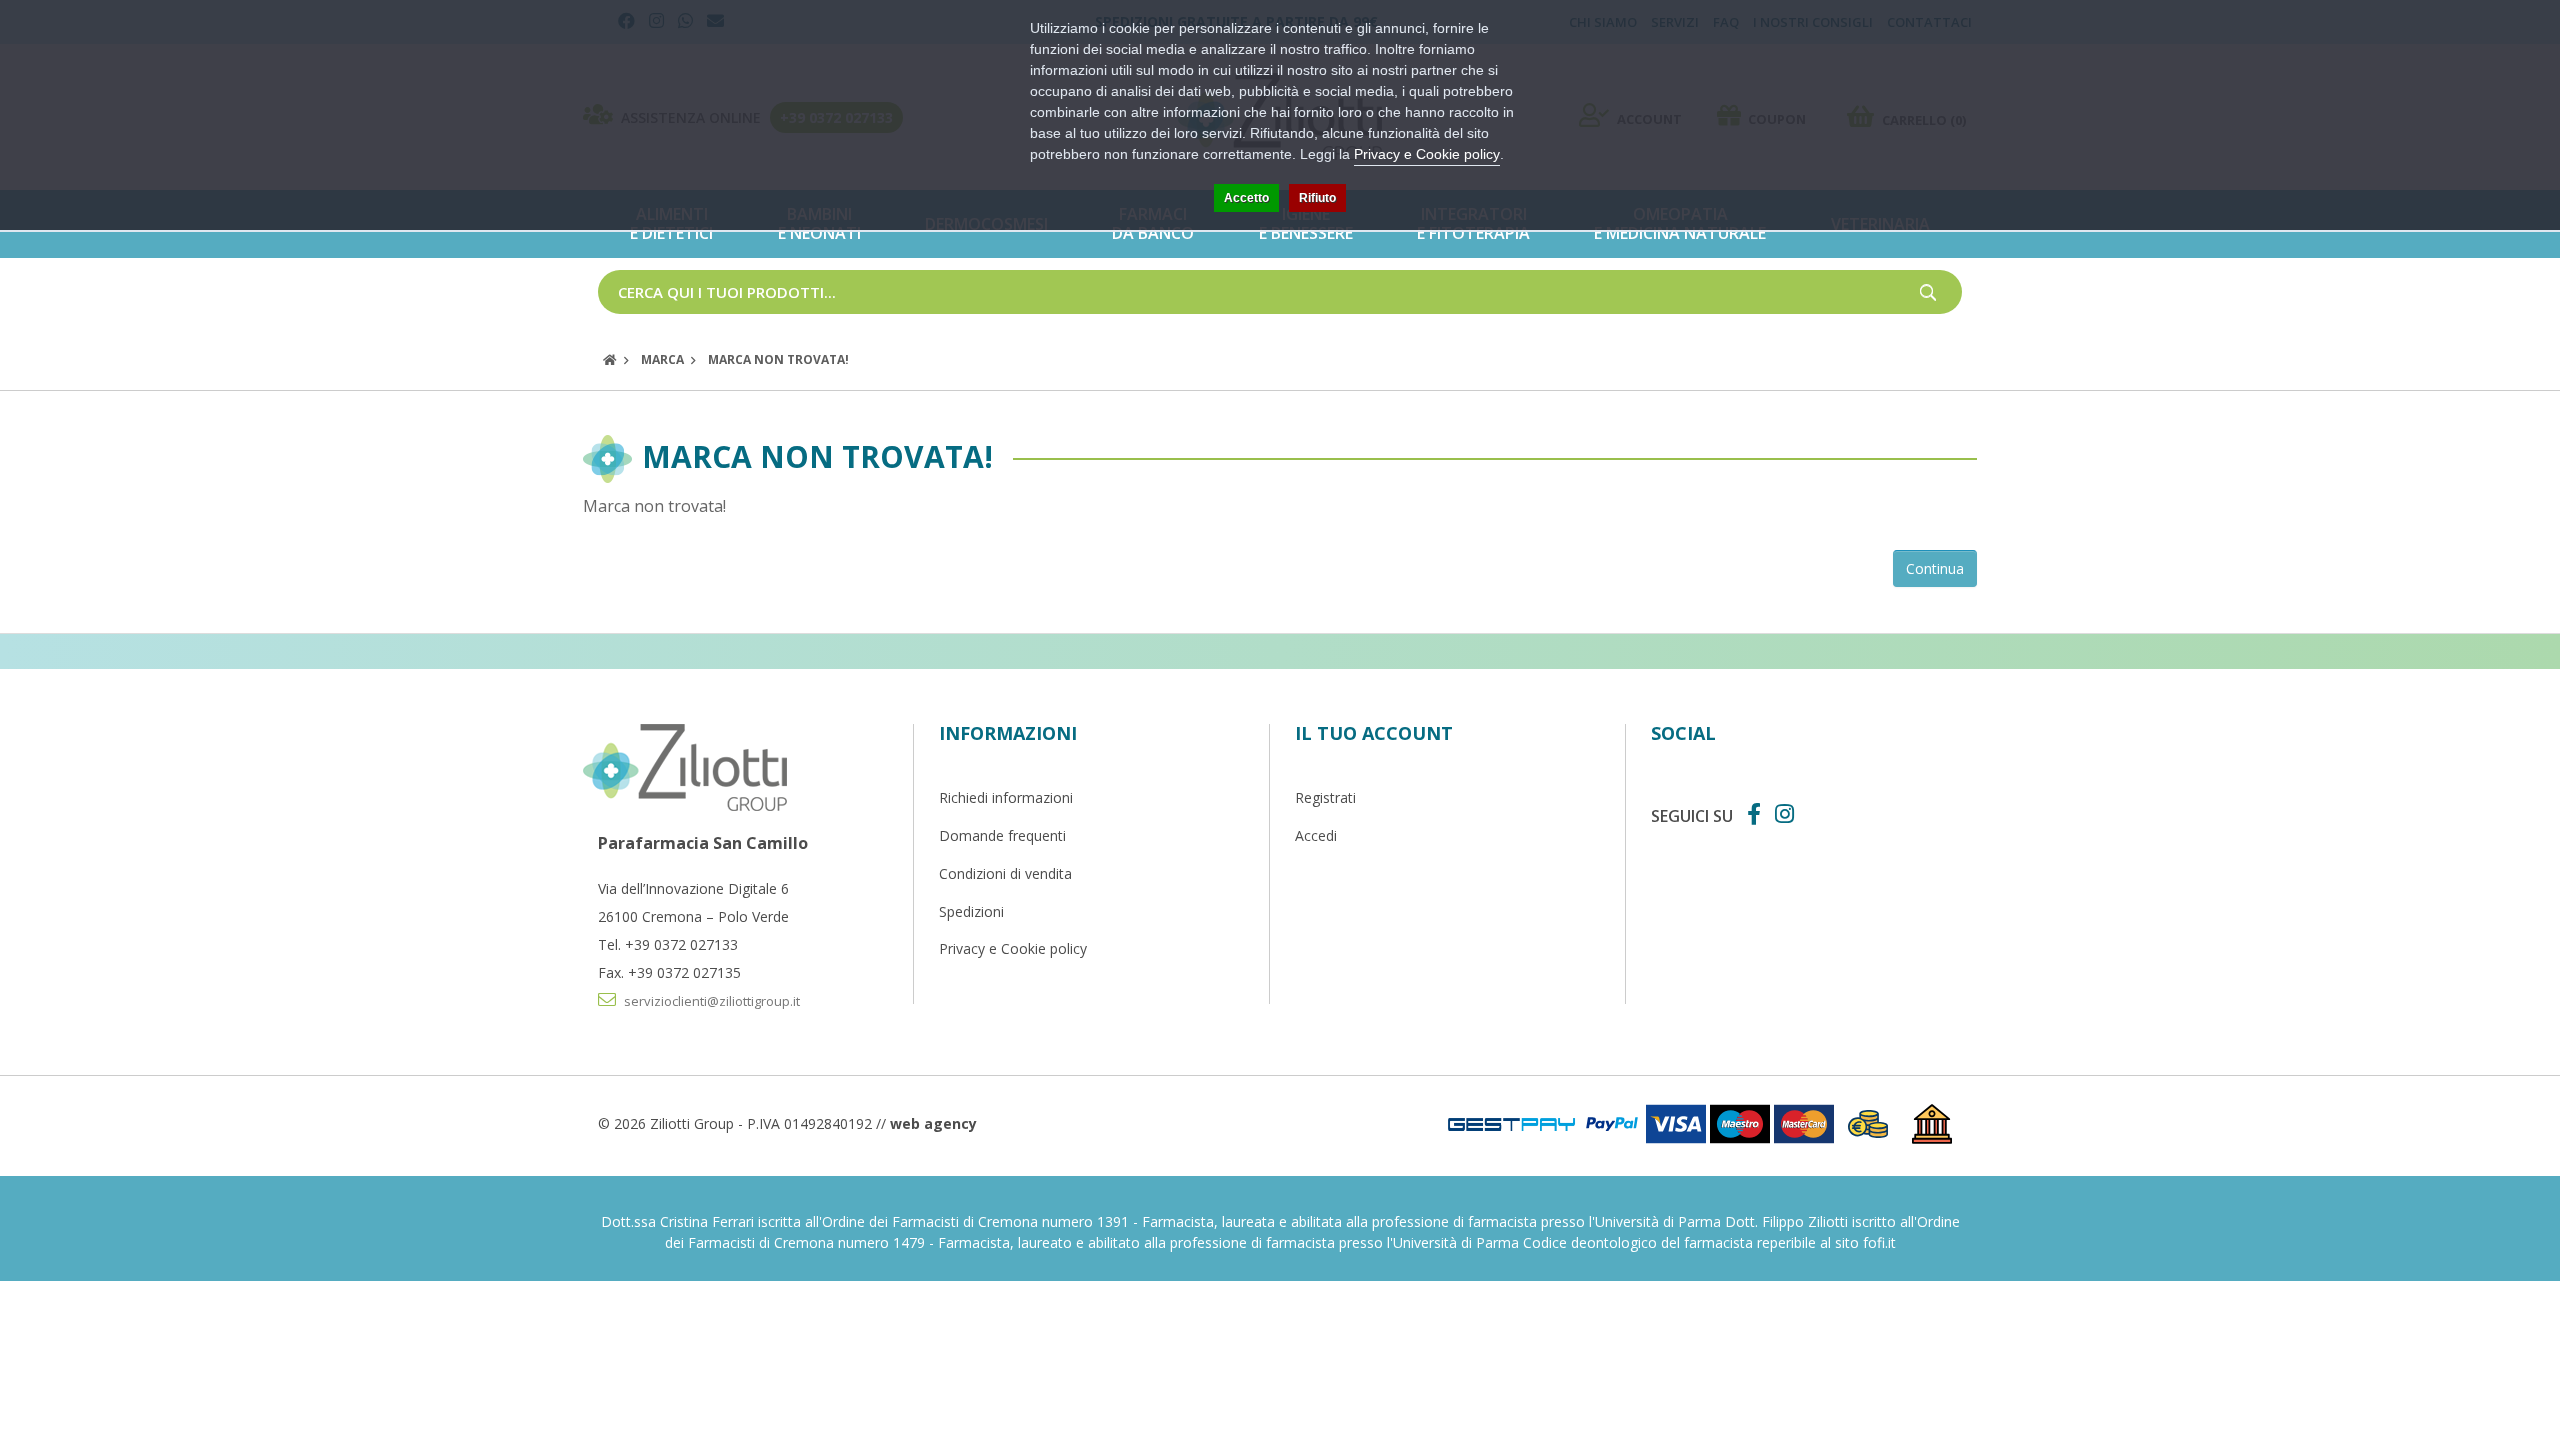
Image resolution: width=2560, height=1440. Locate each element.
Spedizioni (971, 911)
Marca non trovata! (778, 359)
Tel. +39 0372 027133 (668, 944)
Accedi (1316, 835)
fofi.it (1879, 1242)
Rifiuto (1317, 198)
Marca (662, 359)
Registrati (1325, 797)
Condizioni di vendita (1005, 873)
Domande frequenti (1002, 835)
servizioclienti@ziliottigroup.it (710, 1001)
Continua (1935, 568)
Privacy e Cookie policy (1013, 948)
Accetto (1246, 198)
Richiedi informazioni (1006, 797)
